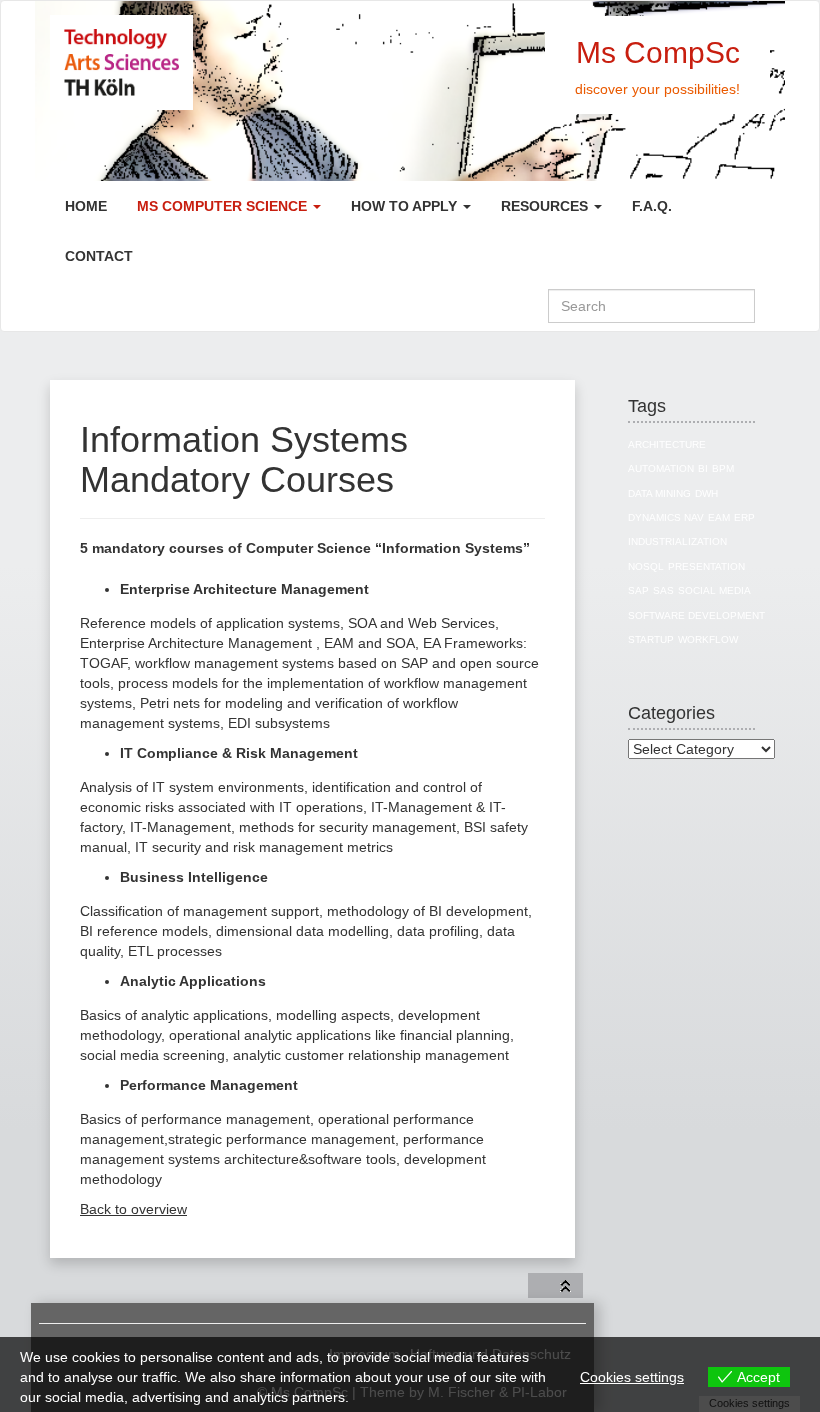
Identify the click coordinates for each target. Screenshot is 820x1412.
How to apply (406, 206)
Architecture (667, 444)
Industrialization (677, 541)
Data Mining (659, 493)
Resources (546, 206)
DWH (706, 493)
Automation (661, 468)
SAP (638, 590)
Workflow (708, 639)
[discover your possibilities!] (192, 62)
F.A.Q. (652, 206)
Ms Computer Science (224, 206)
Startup (651, 639)
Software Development (696, 615)
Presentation (706, 566)
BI (703, 468)
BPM (723, 468)
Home (86, 206)
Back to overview (133, 1209)
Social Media (714, 590)
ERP (744, 517)
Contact (99, 256)
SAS (663, 590)
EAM (719, 517)
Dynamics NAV (666, 517)
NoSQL (646, 566)
